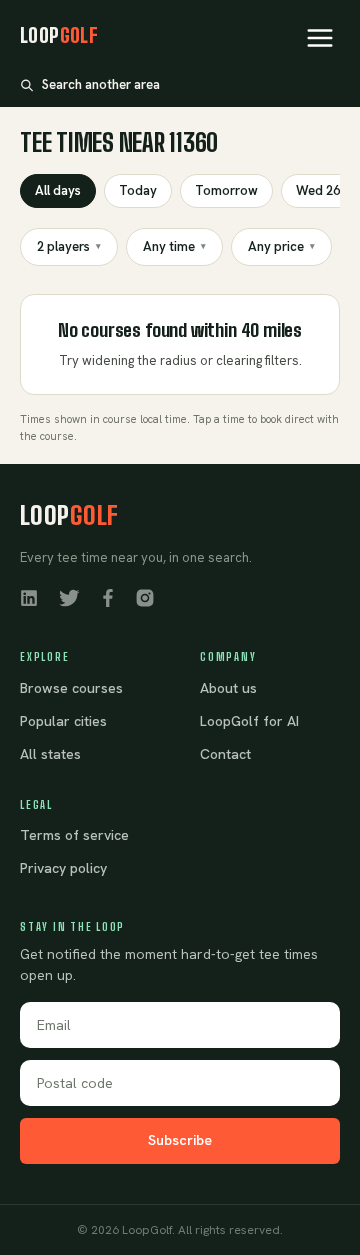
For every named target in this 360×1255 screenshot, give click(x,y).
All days (58, 190)
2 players (69, 246)
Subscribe (180, 1140)
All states (50, 754)
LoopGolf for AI (249, 721)
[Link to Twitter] (69, 597)
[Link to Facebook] (108, 597)
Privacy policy (63, 868)
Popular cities (63, 721)
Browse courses (71, 688)
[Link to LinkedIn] (29, 597)
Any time (174, 246)
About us (228, 688)
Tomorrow (226, 190)
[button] (320, 38)
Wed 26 (318, 190)
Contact (225, 754)
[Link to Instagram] (145, 597)
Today (138, 190)
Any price (281, 246)
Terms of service (74, 835)
